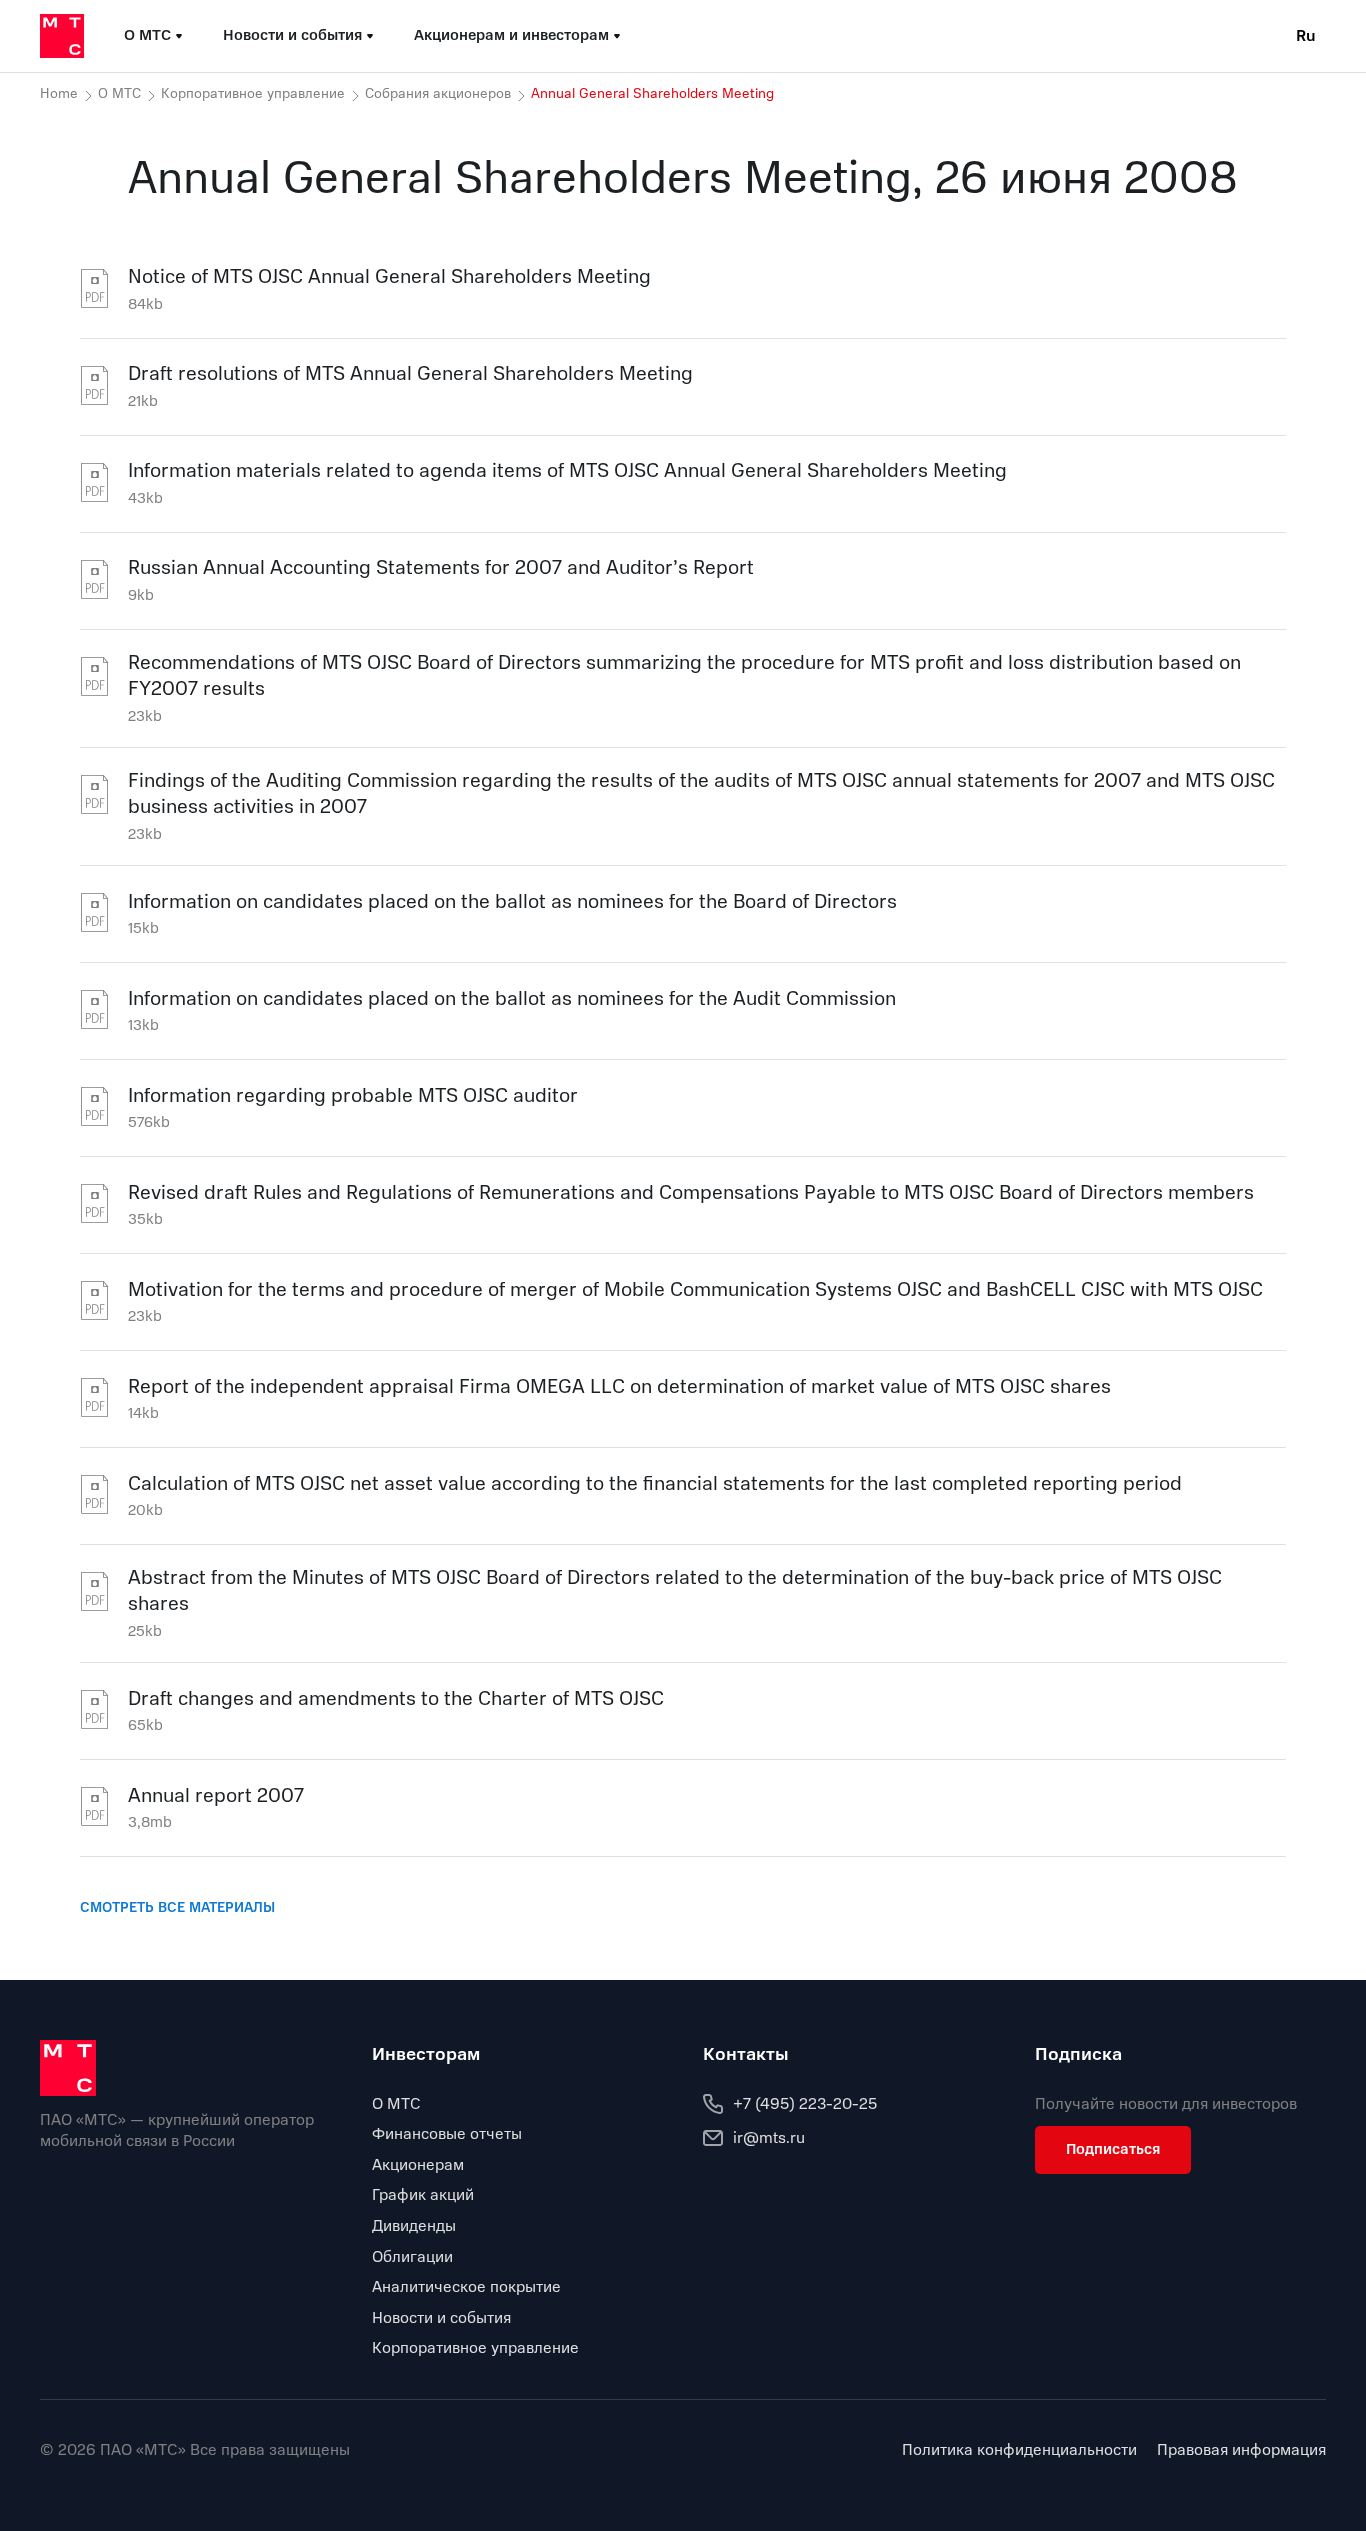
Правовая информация (1241, 2450)
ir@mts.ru (769, 2138)
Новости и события (441, 2318)
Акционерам (418, 2165)
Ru (1306, 36)
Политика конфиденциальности (1019, 2450)
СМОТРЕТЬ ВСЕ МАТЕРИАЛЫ (177, 1907)
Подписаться (1113, 2149)
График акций (423, 2195)
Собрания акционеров (438, 94)
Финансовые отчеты (447, 2134)
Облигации (412, 2257)
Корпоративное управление (253, 94)
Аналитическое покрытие (466, 2287)
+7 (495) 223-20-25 (805, 2104)
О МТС (119, 94)
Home (59, 94)
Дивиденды (414, 2226)
